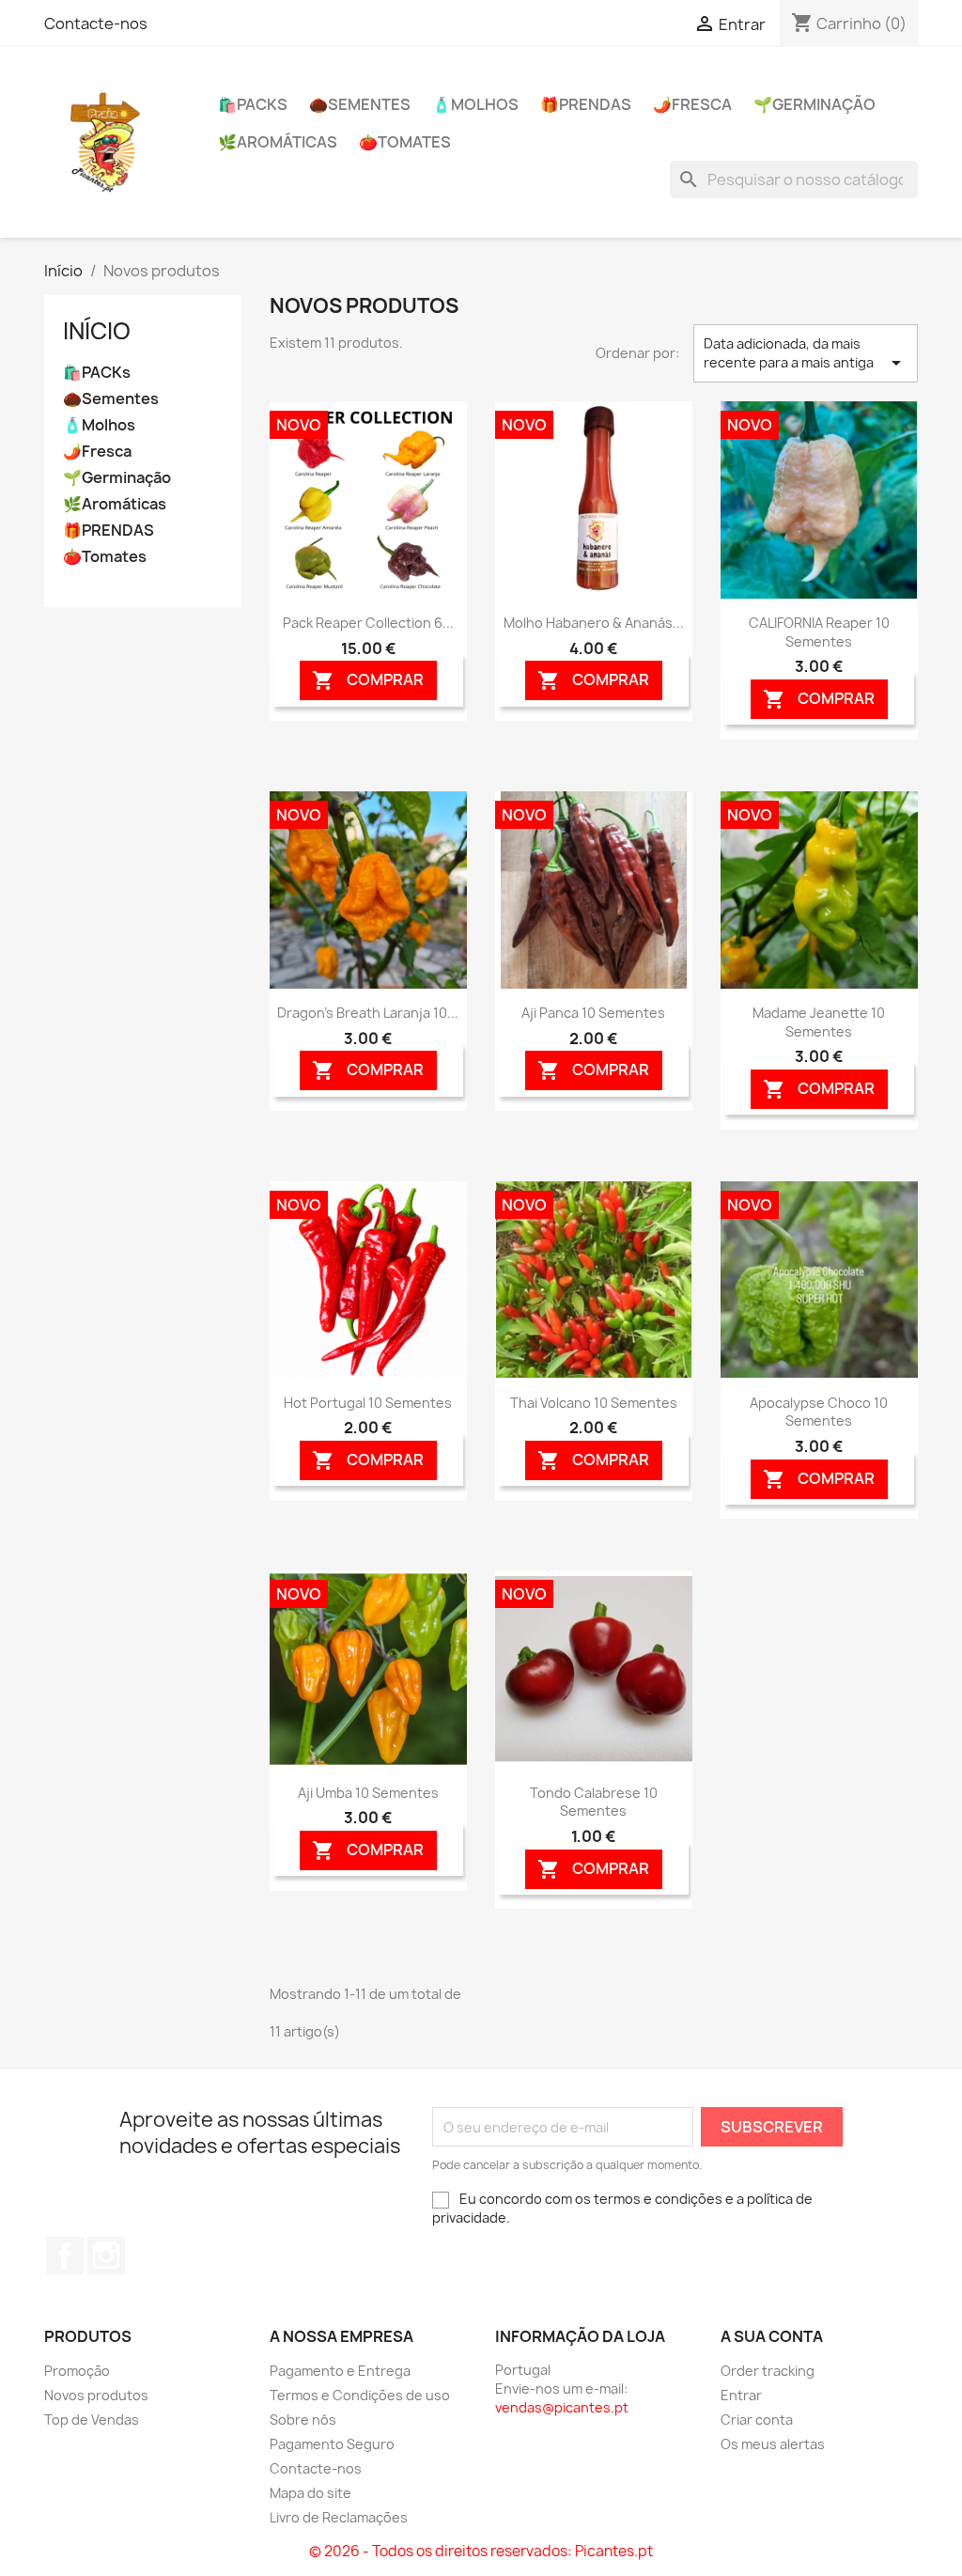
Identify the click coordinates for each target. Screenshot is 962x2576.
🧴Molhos (475, 104)
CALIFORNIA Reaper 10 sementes (819, 632)
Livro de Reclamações (339, 2517)
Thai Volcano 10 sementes (594, 1403)
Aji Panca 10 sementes (593, 1013)
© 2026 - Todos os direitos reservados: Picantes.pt (481, 2551)
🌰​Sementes (360, 104)
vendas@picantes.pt (562, 2407)
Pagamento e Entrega (340, 2371)
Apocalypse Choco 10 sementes (819, 1412)
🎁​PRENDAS (586, 104)
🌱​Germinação (815, 104)
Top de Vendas (92, 2420)
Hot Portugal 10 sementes (368, 1403)
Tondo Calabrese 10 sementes (594, 1802)
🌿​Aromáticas (278, 142)
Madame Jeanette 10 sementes (819, 1022)
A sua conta (772, 2336)
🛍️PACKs (253, 104)
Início (97, 331)
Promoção (77, 2371)
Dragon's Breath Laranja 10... (368, 1013)
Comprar (368, 681)
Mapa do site (310, 2493)
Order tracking (768, 2371)
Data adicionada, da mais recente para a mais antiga (806, 354)
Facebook (65, 2256)
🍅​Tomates (405, 142)
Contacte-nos (96, 23)
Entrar (741, 2395)
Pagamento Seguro (332, 2444)
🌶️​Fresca (692, 104)
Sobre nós (303, 2420)
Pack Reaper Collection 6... (368, 623)
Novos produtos (96, 2395)
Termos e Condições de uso (360, 2395)
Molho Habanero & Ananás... (594, 623)
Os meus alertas (773, 2444)
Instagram (106, 2256)
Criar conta (757, 2420)
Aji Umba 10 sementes (368, 1793)
